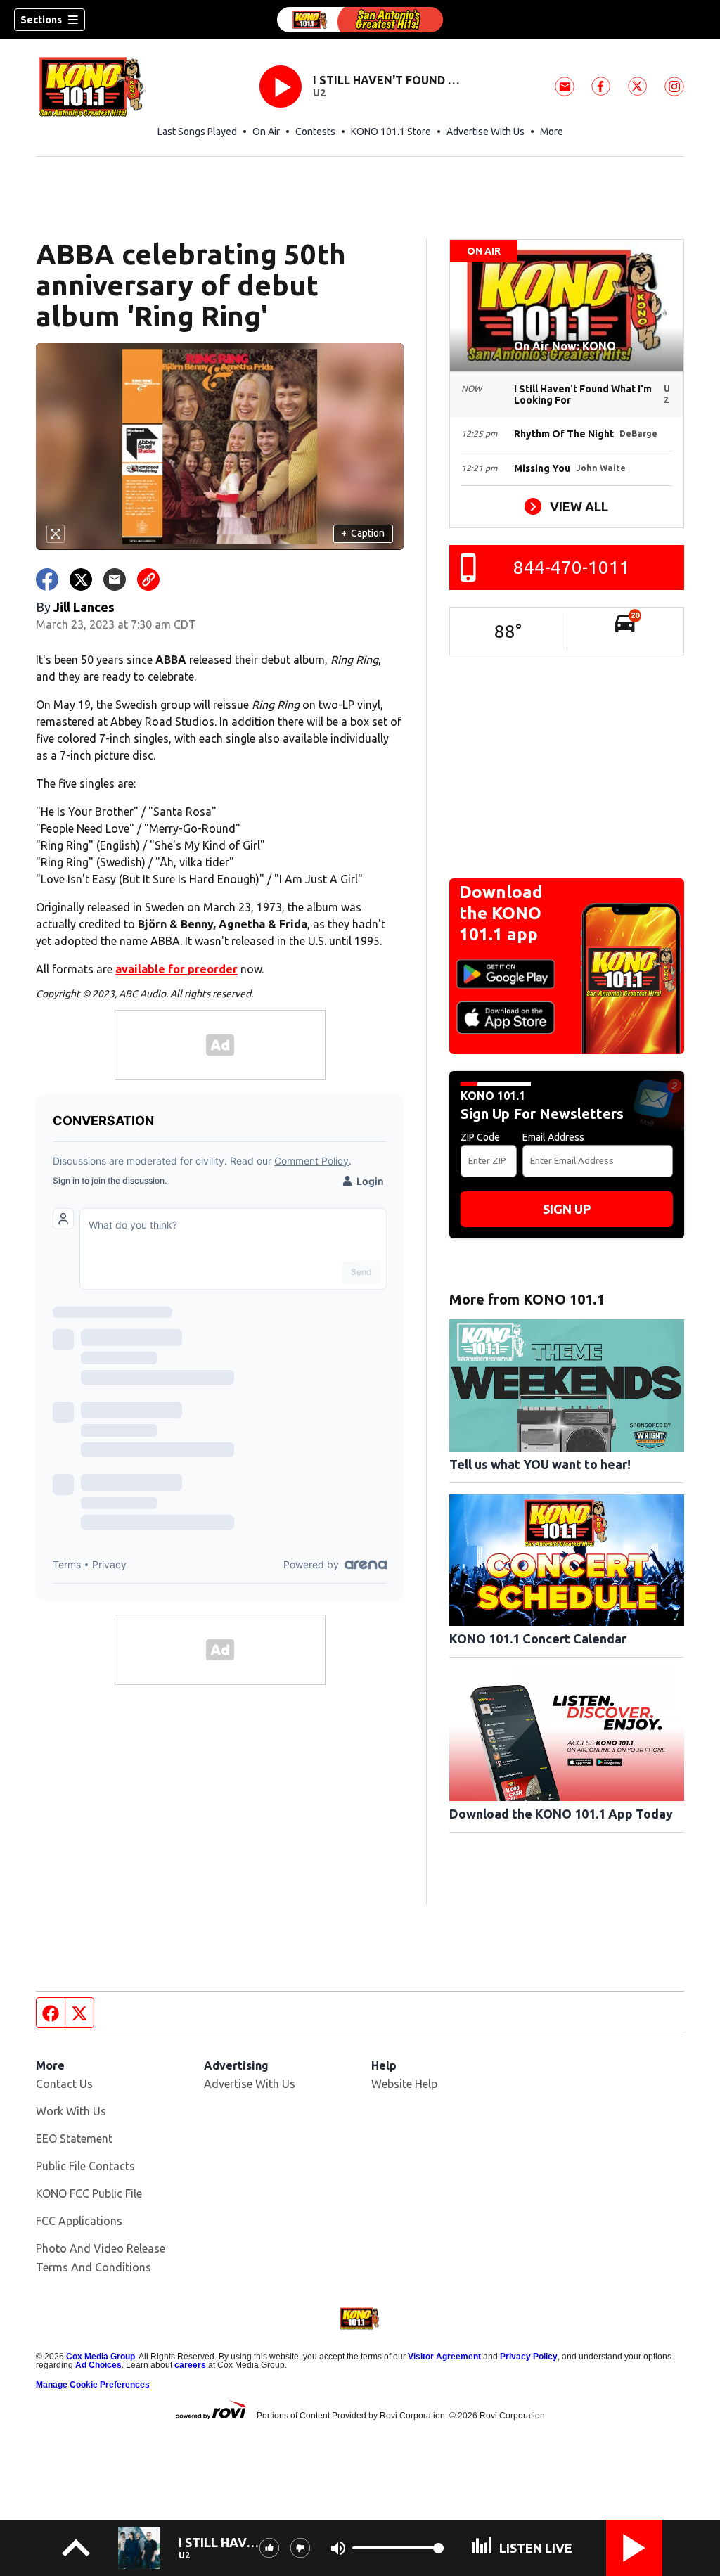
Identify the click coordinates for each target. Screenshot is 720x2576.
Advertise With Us (486, 132)
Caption (363, 533)
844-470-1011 (572, 567)
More (552, 132)
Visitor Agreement (444, 2357)
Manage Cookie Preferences (93, 2385)
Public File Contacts (85, 2166)
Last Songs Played (197, 132)
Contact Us (64, 2084)
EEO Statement (74, 2139)
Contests (315, 132)
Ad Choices (98, 2365)
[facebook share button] (47, 579)
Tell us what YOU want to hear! (540, 1464)
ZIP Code (480, 1137)
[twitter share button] (81, 579)
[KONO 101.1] (360, 20)
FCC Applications (79, 2221)
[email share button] (115, 579)
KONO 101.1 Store (391, 132)
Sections (41, 20)
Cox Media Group (101, 2357)
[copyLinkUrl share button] (148, 579)
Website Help (404, 2084)
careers (190, 2365)
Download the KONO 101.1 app (501, 913)
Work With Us (71, 2111)
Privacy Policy (529, 2357)
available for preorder (176, 969)
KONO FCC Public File (89, 2193)
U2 (319, 93)
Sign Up (567, 1209)
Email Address (553, 1137)
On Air (266, 132)
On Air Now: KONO (566, 346)
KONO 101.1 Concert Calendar (538, 1639)
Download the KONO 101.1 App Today (561, 1814)
